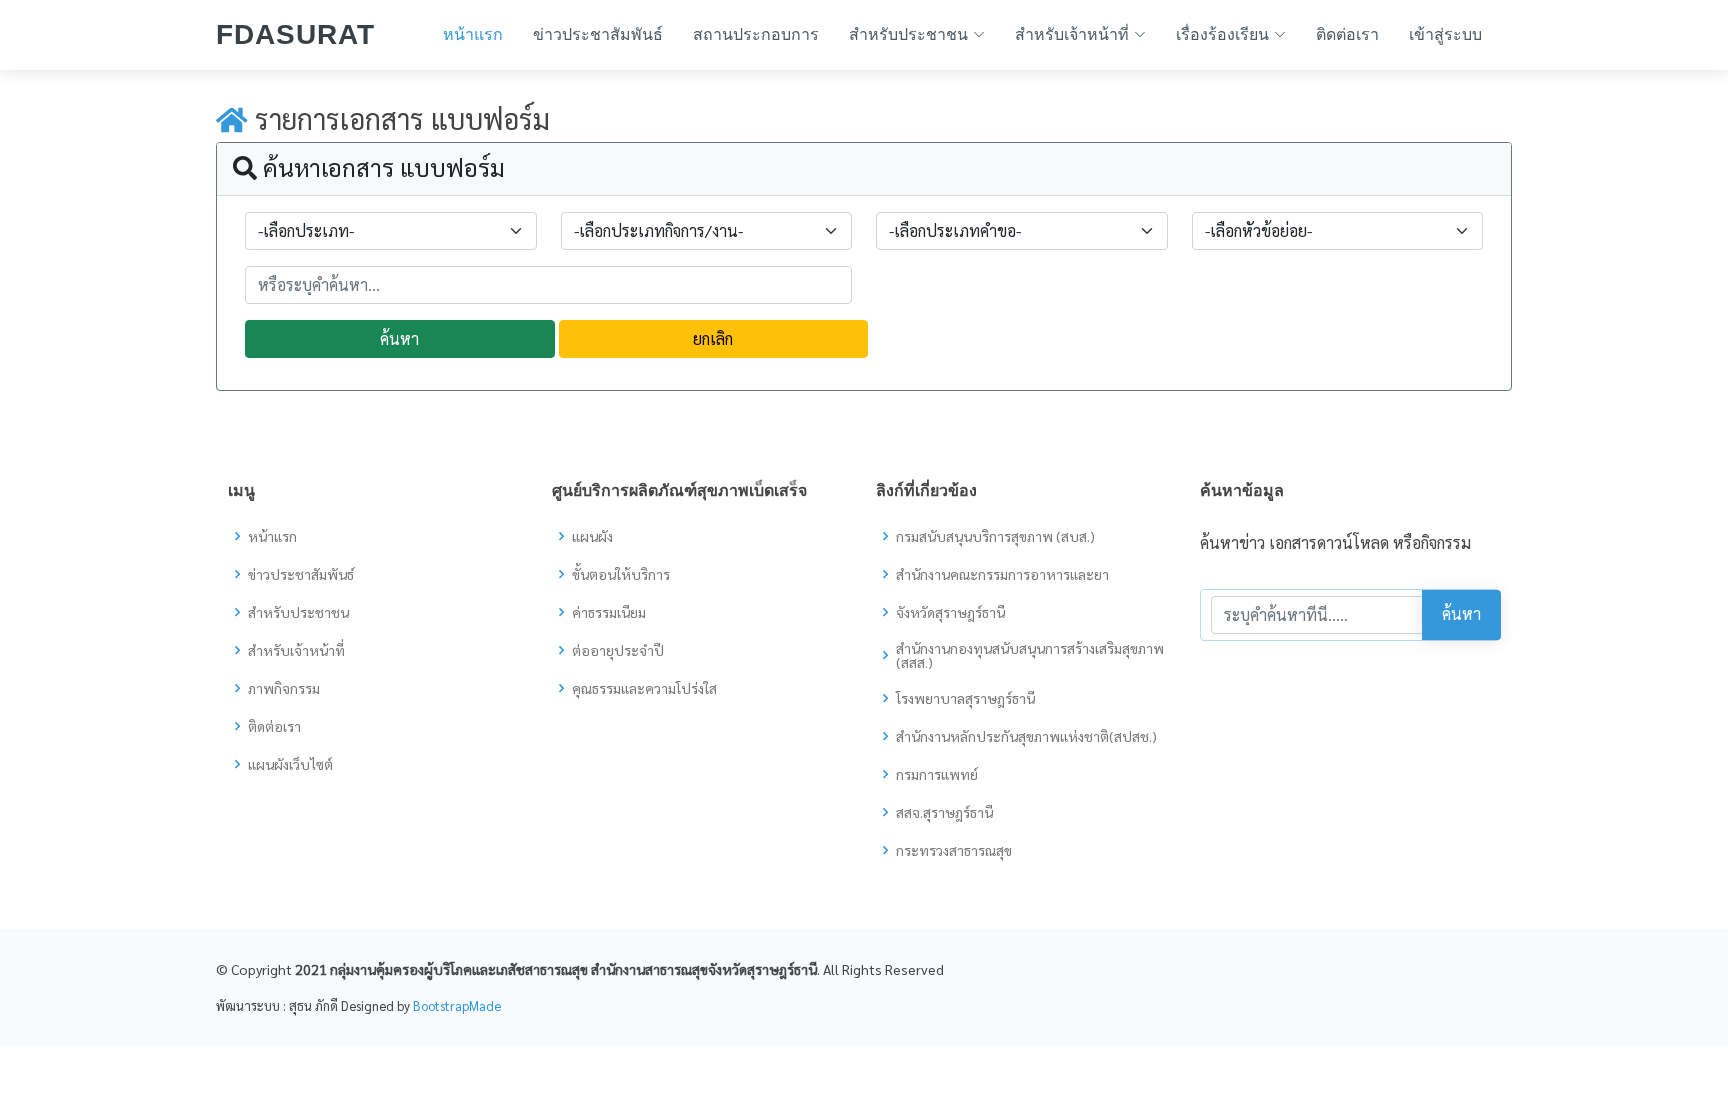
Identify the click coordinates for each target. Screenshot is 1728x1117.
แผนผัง (592, 536)
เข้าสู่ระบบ (1445, 34)
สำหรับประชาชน (298, 612)
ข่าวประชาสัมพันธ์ (598, 34)
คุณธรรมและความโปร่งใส (644, 688)
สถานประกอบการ (756, 34)
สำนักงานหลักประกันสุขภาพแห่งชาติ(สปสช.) (1026, 736)
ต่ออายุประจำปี (618, 650)
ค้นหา (399, 338)
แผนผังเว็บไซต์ (290, 764)
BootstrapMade (457, 1005)
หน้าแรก (473, 34)
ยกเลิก (713, 338)
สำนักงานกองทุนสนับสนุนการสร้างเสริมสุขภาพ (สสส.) (1030, 655)
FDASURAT (295, 34)
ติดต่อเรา (1347, 34)
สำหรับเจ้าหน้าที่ (296, 650)
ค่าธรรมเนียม (609, 612)
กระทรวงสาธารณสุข (954, 850)
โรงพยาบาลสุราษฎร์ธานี (965, 698)
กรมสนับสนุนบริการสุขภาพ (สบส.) (995, 536)
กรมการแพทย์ (937, 774)
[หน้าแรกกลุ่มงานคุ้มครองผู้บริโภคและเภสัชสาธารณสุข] (232, 118)
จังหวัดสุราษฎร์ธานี (950, 612)
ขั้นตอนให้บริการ (621, 574)
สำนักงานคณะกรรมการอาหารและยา (1002, 574)
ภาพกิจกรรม (284, 688)
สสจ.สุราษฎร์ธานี (944, 812)
